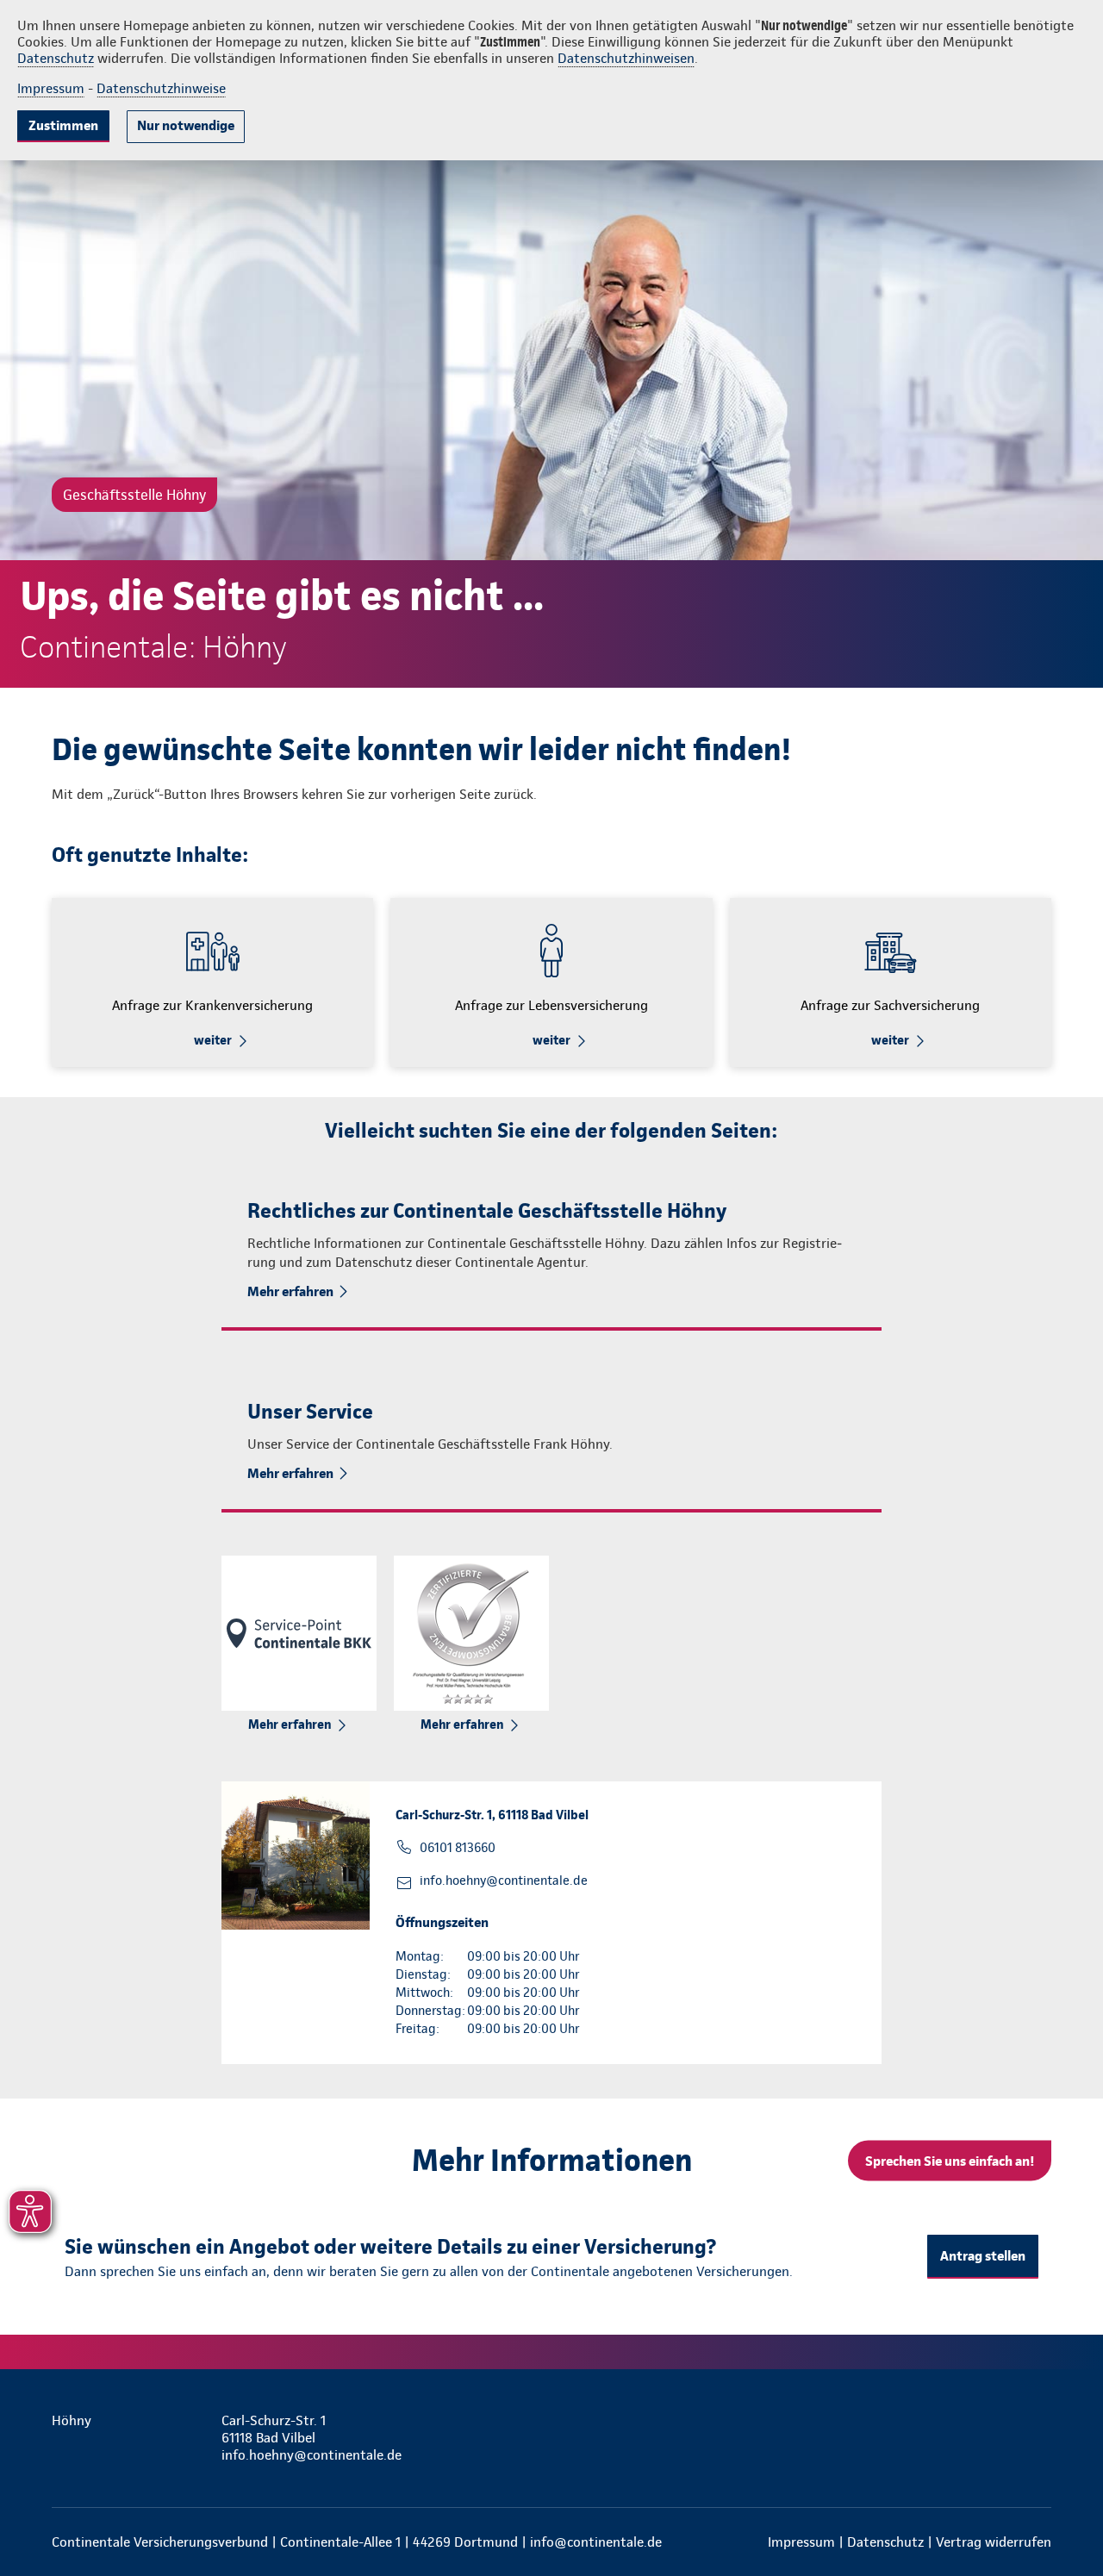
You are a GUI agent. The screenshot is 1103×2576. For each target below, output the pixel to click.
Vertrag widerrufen (994, 2542)
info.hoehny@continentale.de (504, 1881)
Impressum (51, 88)
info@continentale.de (596, 2542)
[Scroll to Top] (1017, 1237)
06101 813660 (458, 1848)
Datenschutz (56, 58)
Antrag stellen (983, 2256)
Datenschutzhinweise (161, 88)
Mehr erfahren (290, 1291)
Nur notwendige (186, 125)
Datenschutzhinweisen (626, 58)
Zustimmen (63, 125)
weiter (213, 1040)
